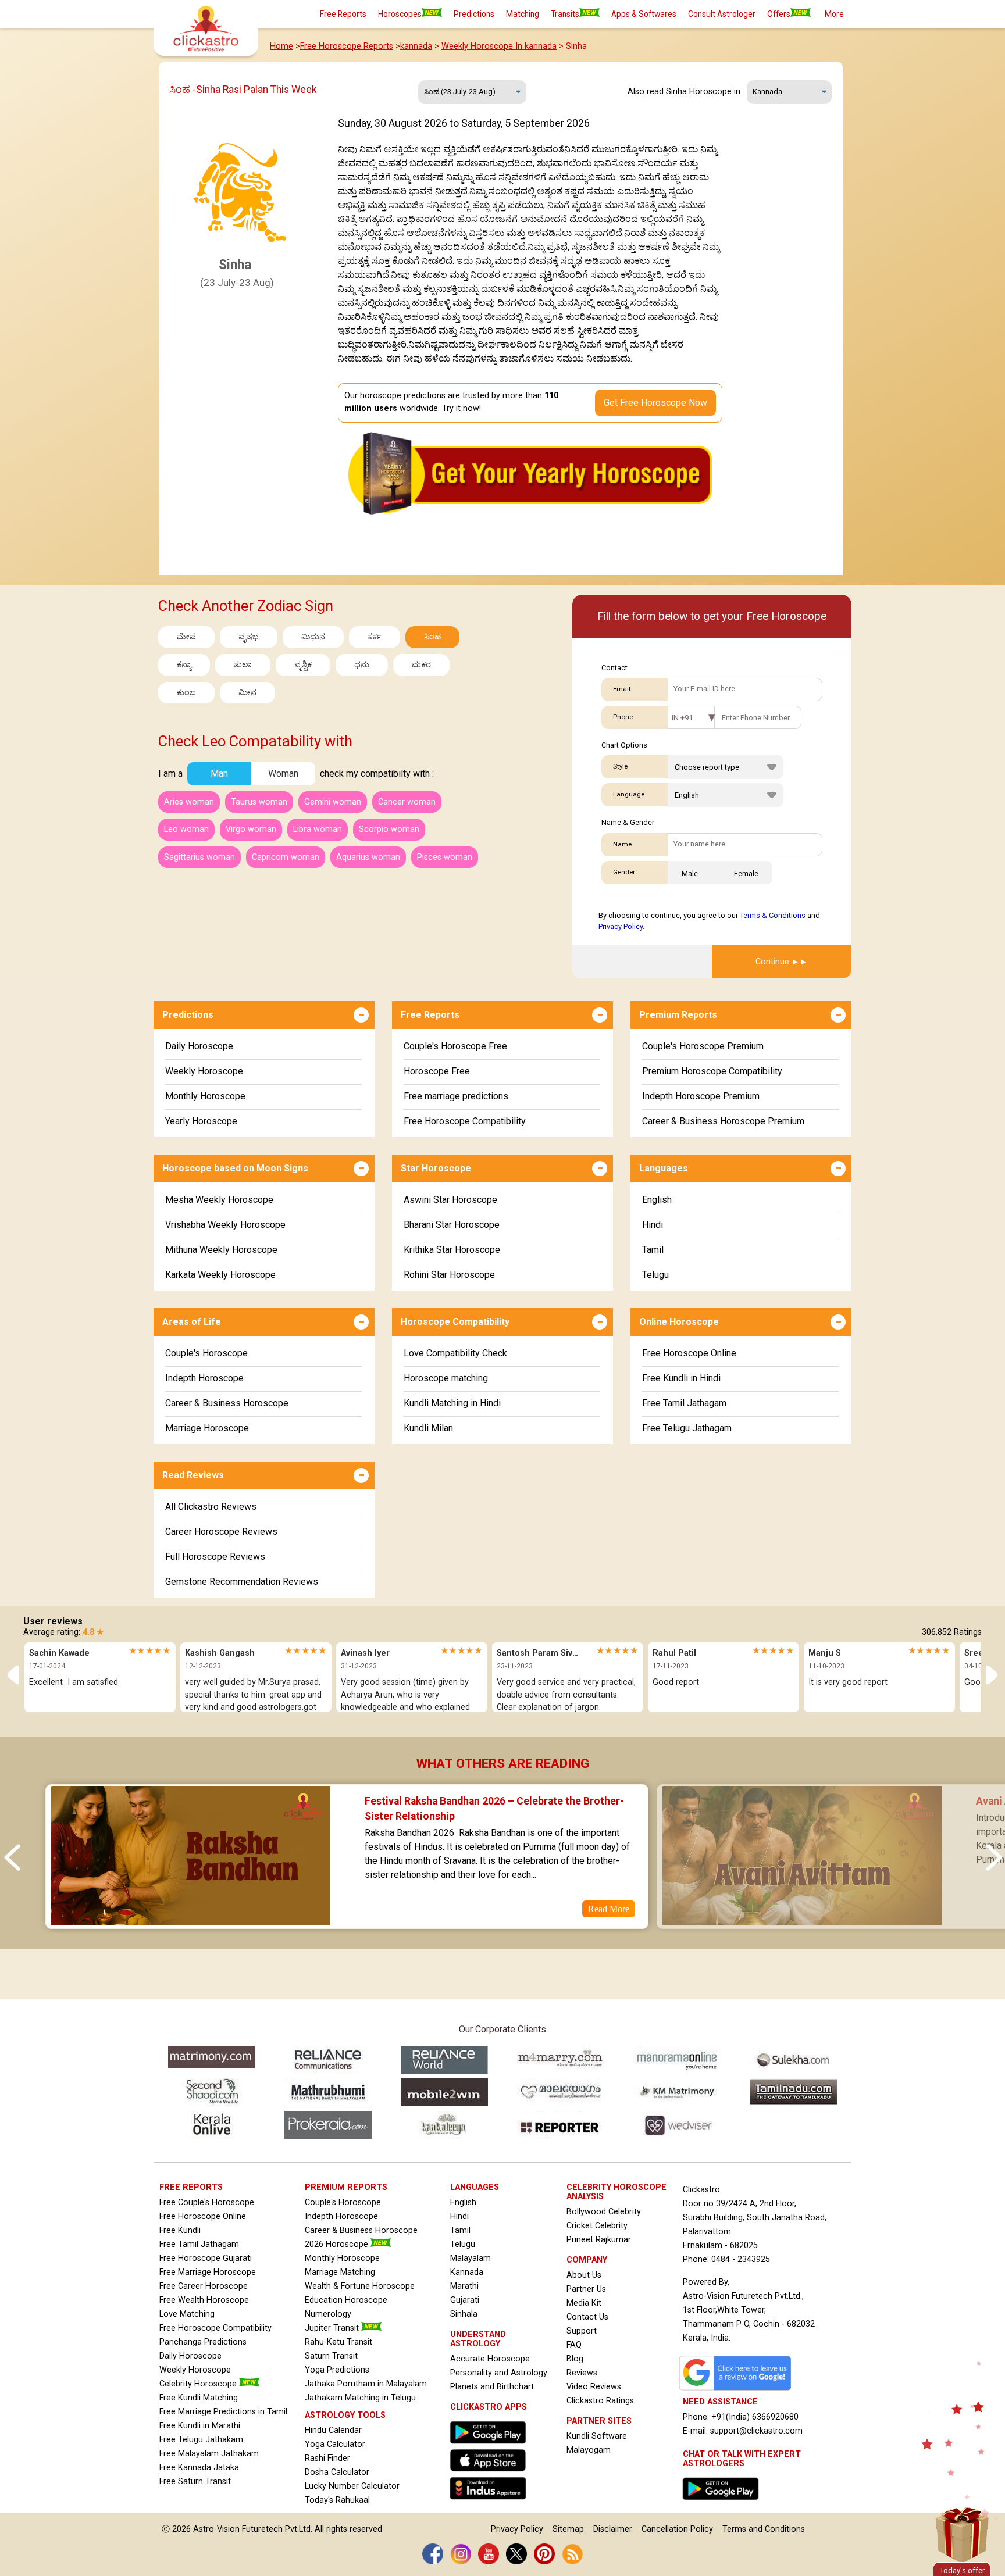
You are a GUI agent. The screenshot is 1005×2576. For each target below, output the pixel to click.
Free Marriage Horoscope (208, 2272)
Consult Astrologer (722, 14)
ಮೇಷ (186, 637)
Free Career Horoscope (204, 2286)
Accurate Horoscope (490, 2359)
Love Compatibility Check (455, 1353)
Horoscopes (400, 14)
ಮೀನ (247, 693)
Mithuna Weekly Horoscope (221, 1250)
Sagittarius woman (199, 857)
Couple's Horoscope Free (455, 1046)
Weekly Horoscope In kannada (499, 46)
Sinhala (464, 2314)
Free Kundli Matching (199, 2398)
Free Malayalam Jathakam (209, 2454)
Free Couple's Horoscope (207, 2202)
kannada (416, 46)
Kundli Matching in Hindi (452, 1403)
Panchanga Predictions (203, 2342)
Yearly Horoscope (201, 1121)
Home (281, 46)
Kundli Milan (428, 1428)
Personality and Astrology (499, 2373)
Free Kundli (180, 2230)
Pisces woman (445, 857)
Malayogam (589, 2450)
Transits (565, 14)
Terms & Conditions (773, 915)
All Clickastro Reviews (211, 1507)
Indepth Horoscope (204, 1378)
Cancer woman (407, 802)
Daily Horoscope (199, 1046)
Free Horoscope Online (689, 1353)
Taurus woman (259, 802)
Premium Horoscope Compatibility (712, 1071)
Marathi (464, 2286)
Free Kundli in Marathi (200, 2426)
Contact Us (587, 2317)
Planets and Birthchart (492, 2387)
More (834, 14)
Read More (609, 1909)
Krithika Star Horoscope (452, 1250)
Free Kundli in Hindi (681, 1378)
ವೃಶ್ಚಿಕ (303, 665)
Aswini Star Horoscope (450, 1200)
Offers (779, 14)
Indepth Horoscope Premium (701, 1096)
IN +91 (682, 718)
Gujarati (465, 2300)
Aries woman (189, 802)
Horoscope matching (446, 1378)
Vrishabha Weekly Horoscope (225, 1225)
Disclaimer (613, 2529)
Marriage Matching (340, 2272)
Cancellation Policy (677, 2529)
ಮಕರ (421, 665)
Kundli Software (597, 2436)
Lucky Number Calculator (352, 2486)
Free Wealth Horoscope (204, 2300)
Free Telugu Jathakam (201, 2440)
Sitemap (568, 2529)
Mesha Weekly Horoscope (219, 1200)
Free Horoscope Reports (347, 46)
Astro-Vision (216, 2529)
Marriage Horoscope (207, 1428)
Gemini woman (333, 802)
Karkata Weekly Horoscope (220, 1275)
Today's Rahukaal (337, 2500)
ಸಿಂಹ (432, 637)
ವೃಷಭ (249, 637)
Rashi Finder (327, 2458)
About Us (584, 2275)
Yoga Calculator (335, 2444)
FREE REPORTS (191, 2187)
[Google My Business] (738, 2390)
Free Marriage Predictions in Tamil (223, 2412)
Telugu (655, 1275)
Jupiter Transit (333, 2328)
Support (582, 2331)
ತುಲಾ (243, 665)
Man (219, 773)
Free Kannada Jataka (199, 2468)
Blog (575, 2359)
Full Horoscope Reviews (215, 1557)
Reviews (582, 2373)
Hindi (653, 1225)
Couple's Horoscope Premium (703, 1046)
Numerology (328, 2314)
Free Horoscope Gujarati (206, 2258)
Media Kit (584, 2303)
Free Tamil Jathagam (684, 1403)
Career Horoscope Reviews (221, 1532)
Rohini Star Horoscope (449, 1275)
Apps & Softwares (644, 14)
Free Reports (343, 14)
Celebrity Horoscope (199, 2384)
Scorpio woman (389, 829)
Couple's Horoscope (206, 1353)
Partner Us (586, 2289)
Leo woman (186, 829)
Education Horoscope (346, 2300)
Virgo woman (251, 829)
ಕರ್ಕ (375, 637)
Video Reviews (594, 2387)
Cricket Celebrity (597, 2226)
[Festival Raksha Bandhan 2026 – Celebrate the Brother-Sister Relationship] (190, 1921)
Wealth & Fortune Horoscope (360, 2286)
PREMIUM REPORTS (346, 2187)
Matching (523, 14)
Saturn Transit (331, 2356)
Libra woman (318, 829)
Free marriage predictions (456, 1096)
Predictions (474, 14)
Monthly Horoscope (205, 1096)
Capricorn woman (286, 857)
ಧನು (362, 665)
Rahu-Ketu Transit (338, 2342)
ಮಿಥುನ (313, 637)
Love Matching (187, 2314)
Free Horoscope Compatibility (465, 1121)
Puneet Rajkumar (599, 2240)
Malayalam (471, 2258)
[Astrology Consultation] (724, 2503)
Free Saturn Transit (195, 2482)
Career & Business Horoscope (227, 1403)
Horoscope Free (437, 1071)
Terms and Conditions (764, 2529)
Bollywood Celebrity (604, 2212)
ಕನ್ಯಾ (184, 665)
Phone (623, 717)
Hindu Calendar (333, 2430)
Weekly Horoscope (204, 1071)
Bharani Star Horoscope (452, 1225)
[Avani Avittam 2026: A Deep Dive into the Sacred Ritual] (801, 1921)
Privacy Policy (621, 926)
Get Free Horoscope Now (655, 403)
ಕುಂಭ (186, 693)
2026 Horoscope (338, 2244)
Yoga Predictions (337, 2370)
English (657, 1200)
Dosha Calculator (337, 2472)
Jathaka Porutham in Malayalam (366, 2384)
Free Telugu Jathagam (687, 1428)
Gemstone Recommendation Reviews (242, 1582)
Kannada (467, 2272)
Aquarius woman (368, 857)
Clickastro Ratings (600, 2401)
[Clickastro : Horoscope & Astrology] (491, 2502)
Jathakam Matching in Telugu (360, 2398)
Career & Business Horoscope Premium (723, 1121)
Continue (772, 962)
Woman (283, 773)
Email (622, 689)
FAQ (574, 2345)
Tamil (653, 1250)
